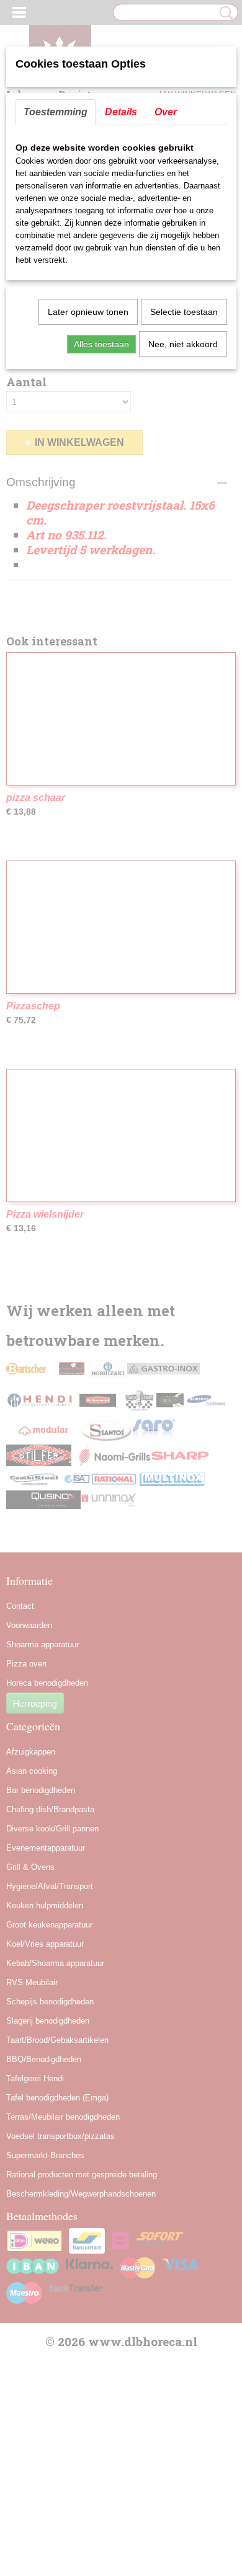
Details (121, 112)
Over (166, 112)
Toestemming (56, 112)
